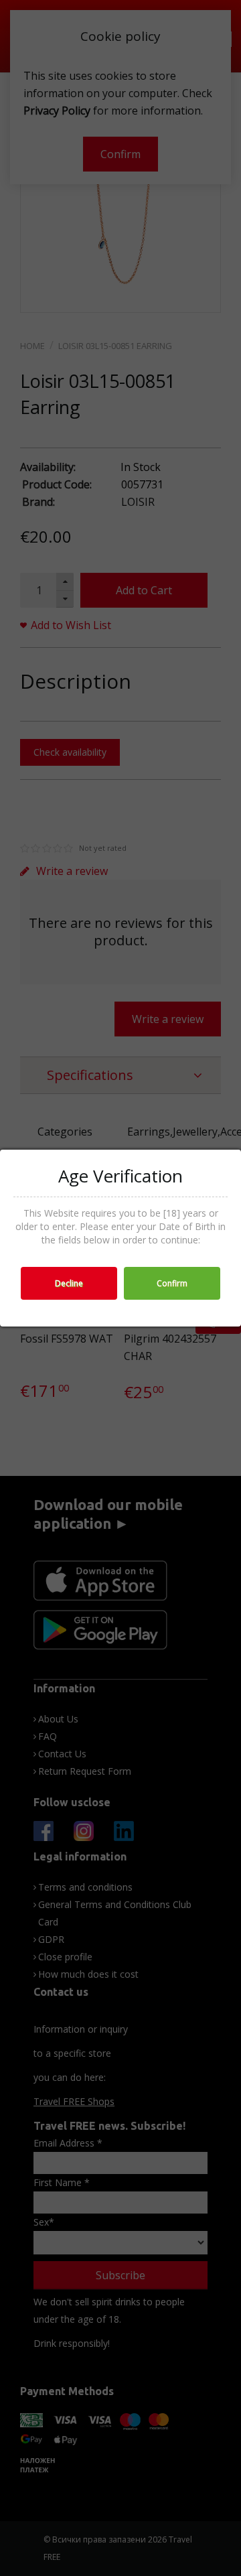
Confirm (172, 1283)
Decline (69, 1283)
